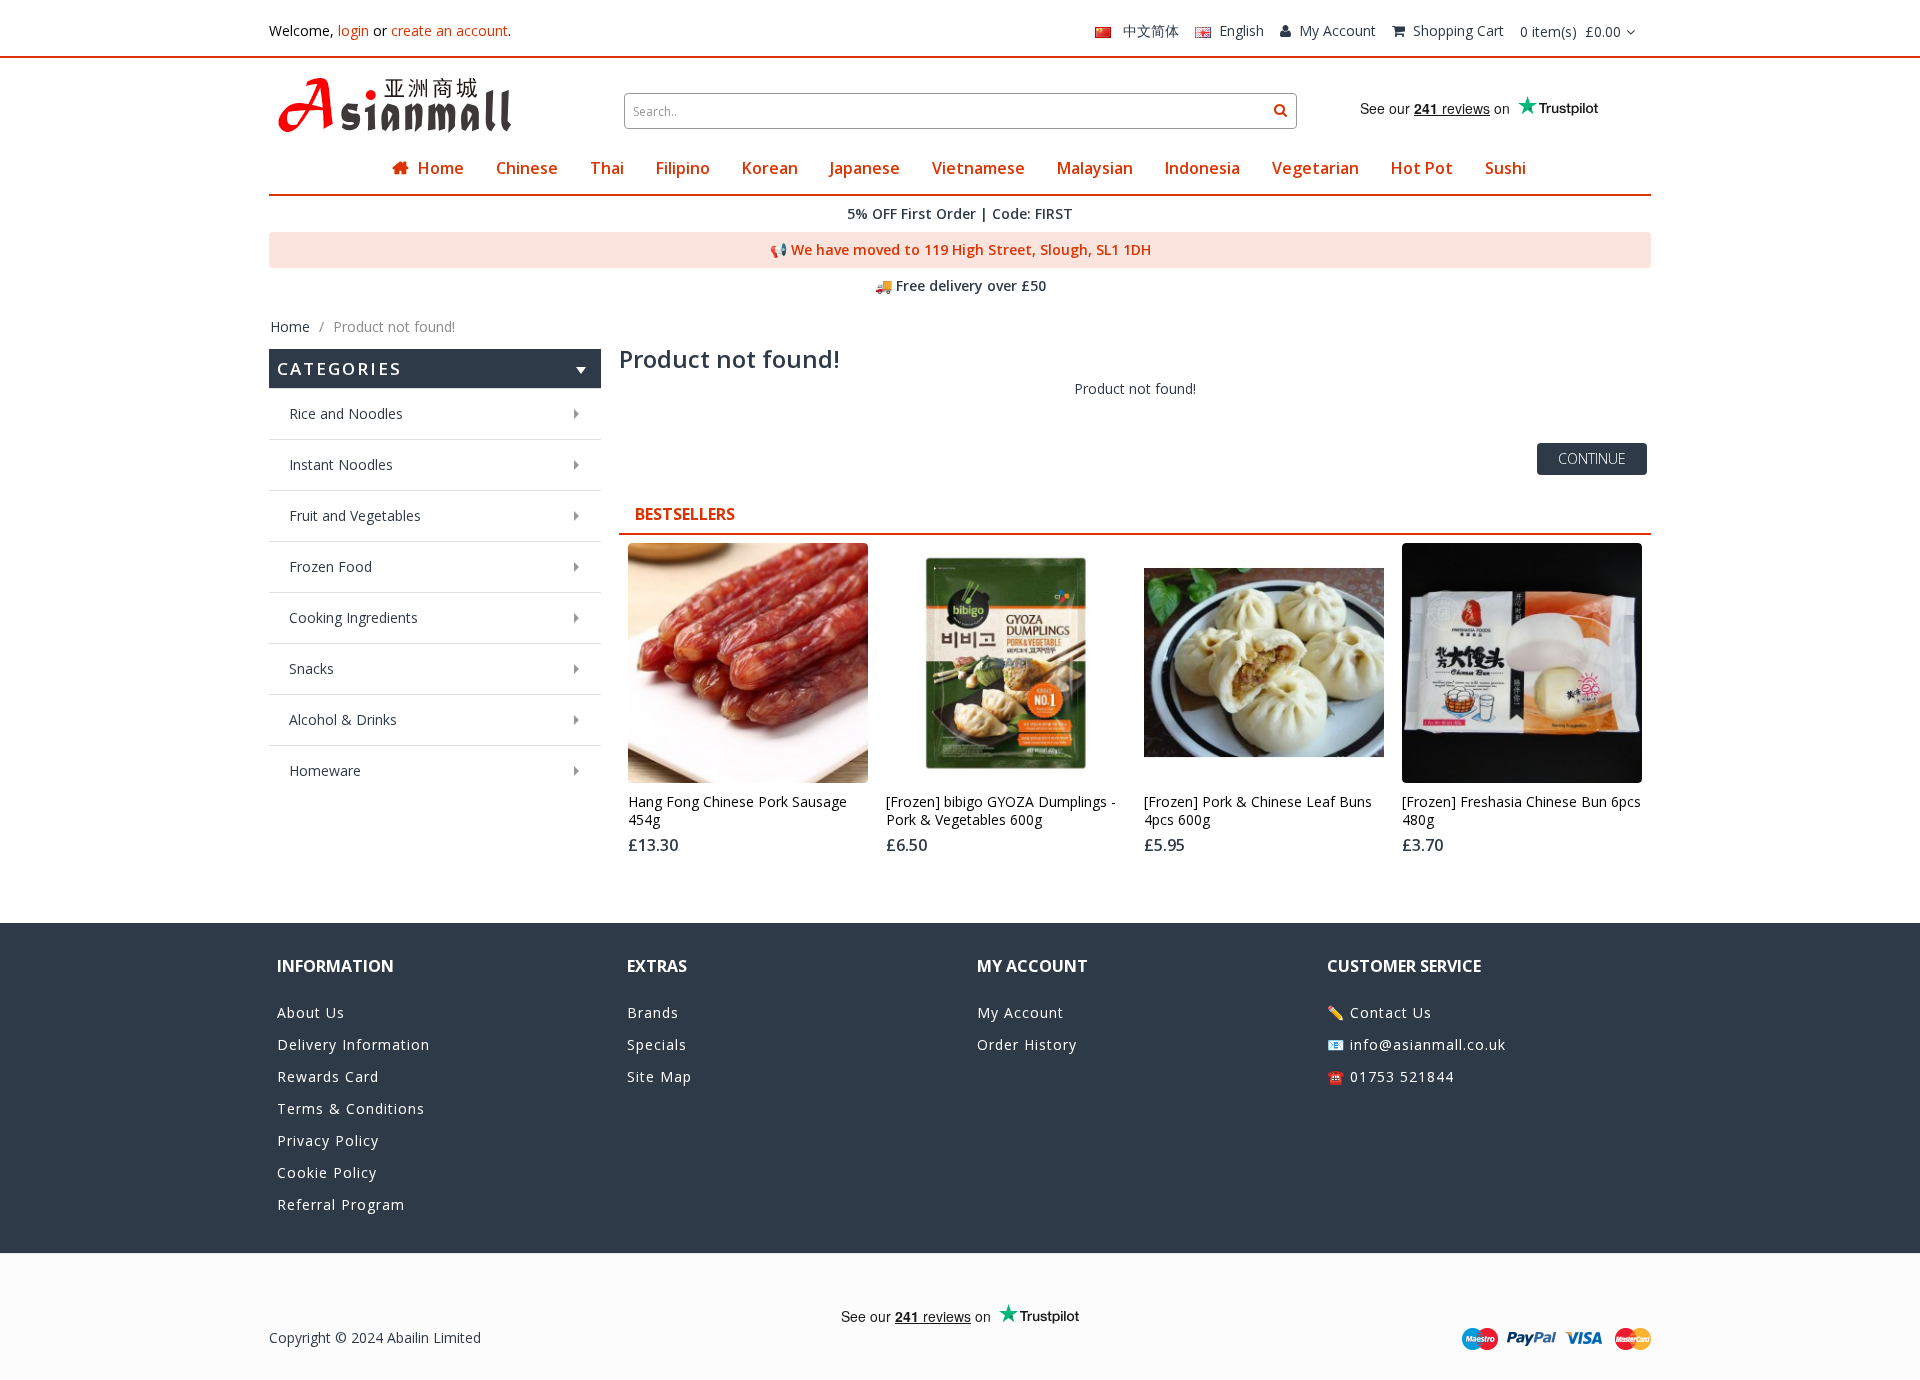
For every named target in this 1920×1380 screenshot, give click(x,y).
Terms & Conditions (351, 1108)
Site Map (659, 1076)
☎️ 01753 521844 (1390, 1076)
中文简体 (1145, 30)
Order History (1027, 1044)
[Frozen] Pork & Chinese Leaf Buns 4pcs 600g (1258, 811)
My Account (1337, 30)
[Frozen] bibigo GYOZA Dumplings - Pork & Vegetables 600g (1001, 811)
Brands (653, 1012)
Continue (1592, 458)
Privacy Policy (328, 1140)
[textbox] (960, 111)
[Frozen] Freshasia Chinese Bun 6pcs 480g (1521, 811)
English (1237, 30)
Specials (657, 1044)
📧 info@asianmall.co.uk (1416, 1044)
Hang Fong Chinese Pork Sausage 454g (737, 811)
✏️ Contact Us (1379, 1012)
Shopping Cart (1458, 30)
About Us (311, 1012)
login (353, 30)
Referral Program (341, 1204)
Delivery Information (353, 1044)
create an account (449, 30)
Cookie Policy (327, 1172)
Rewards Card (328, 1076)
